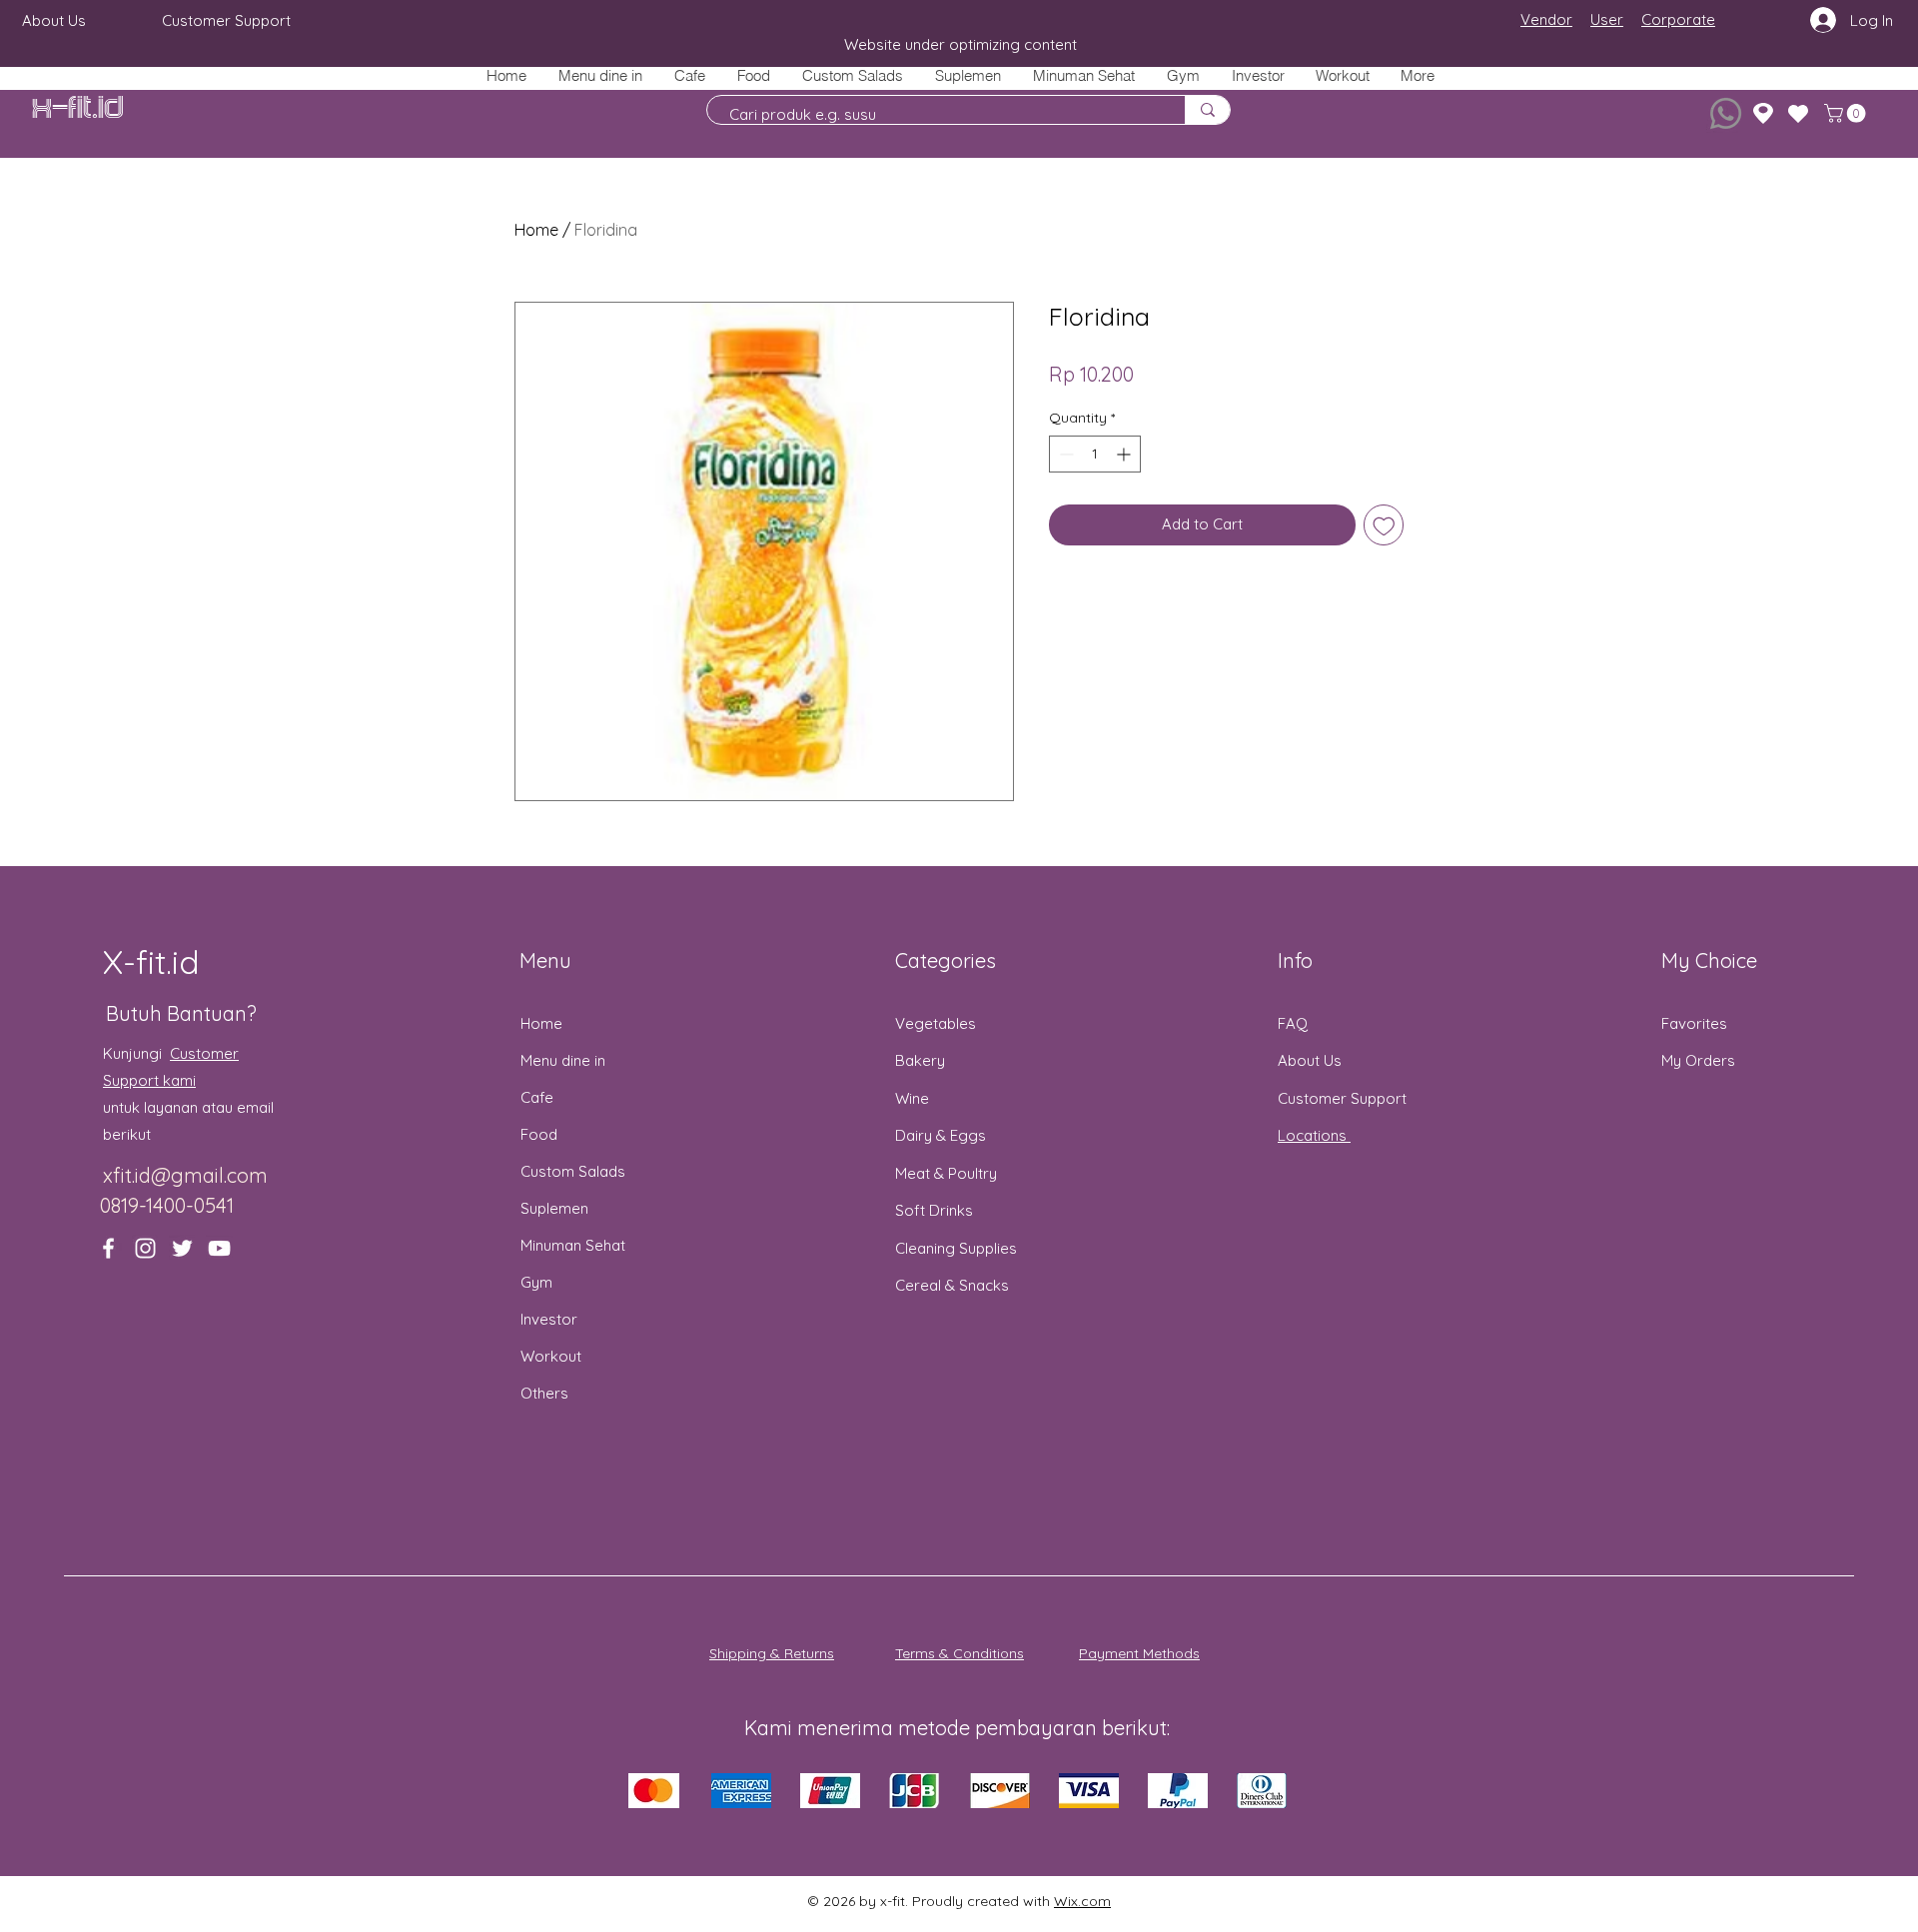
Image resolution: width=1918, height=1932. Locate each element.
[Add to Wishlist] (1384, 525)
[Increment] (1125, 454)
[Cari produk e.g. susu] (1207, 110)
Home (536, 230)
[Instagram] (145, 1248)
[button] (753, 75)
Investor (549, 1319)
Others (544, 1393)
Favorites (1694, 1023)
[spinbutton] (1095, 454)
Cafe (537, 1097)
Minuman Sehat (573, 1245)
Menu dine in (563, 1060)
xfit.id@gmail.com (185, 1175)
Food (539, 1134)
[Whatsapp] (1726, 113)
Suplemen (554, 1208)
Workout (551, 1356)
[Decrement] (1064, 454)
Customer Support (1342, 1098)
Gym (536, 1282)
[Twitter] (182, 1248)
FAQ (1293, 1023)
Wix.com (1082, 1901)
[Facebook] (108, 1248)
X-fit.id (78, 108)
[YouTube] (219, 1248)
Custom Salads (573, 1171)
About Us (1310, 1060)
